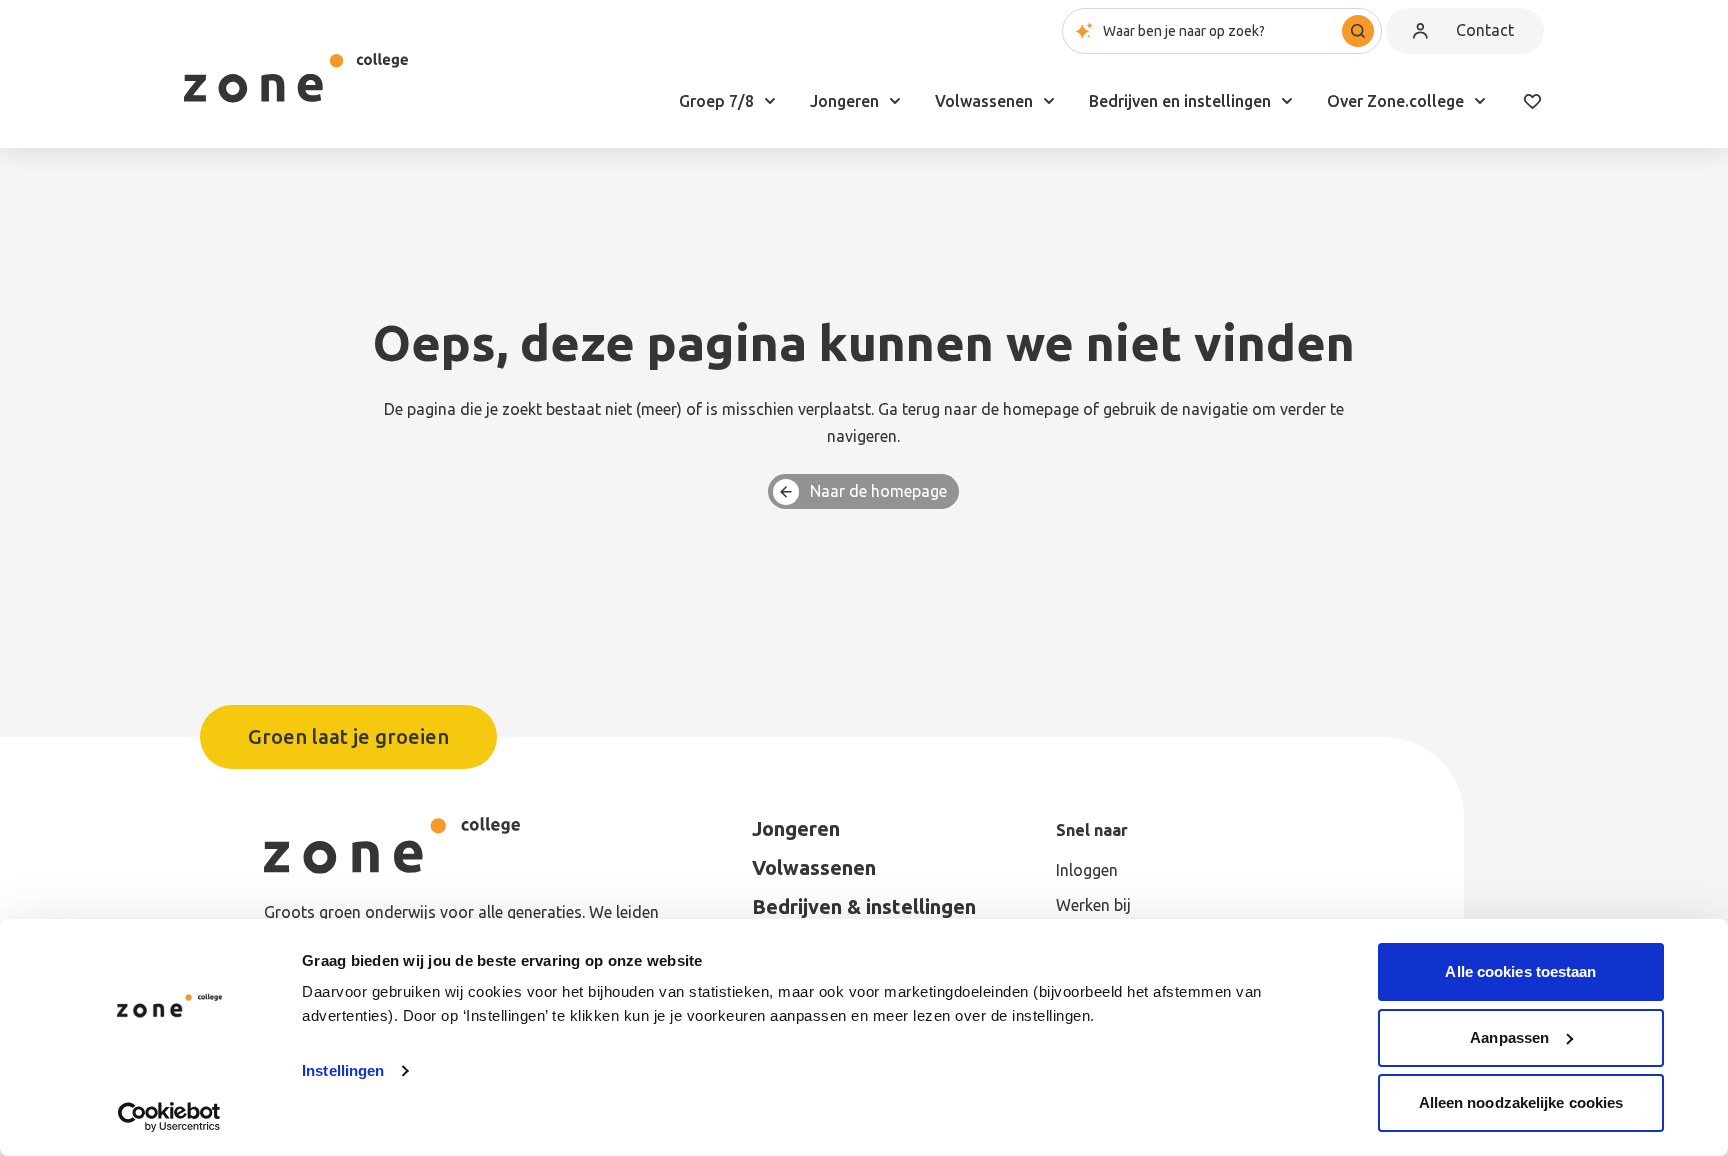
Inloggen (1087, 870)
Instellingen (343, 1070)
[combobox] (1222, 31)
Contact (1485, 30)
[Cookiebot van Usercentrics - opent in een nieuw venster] (169, 1117)
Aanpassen (1509, 1037)
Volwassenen (984, 101)
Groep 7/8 (716, 101)
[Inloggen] (1420, 31)
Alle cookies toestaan (1520, 971)
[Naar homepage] (296, 78)
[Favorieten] (1532, 101)
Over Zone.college (1395, 101)
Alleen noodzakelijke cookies (1521, 1102)
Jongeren (844, 101)
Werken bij (1093, 905)
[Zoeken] (1358, 31)
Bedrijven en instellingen (1180, 101)
